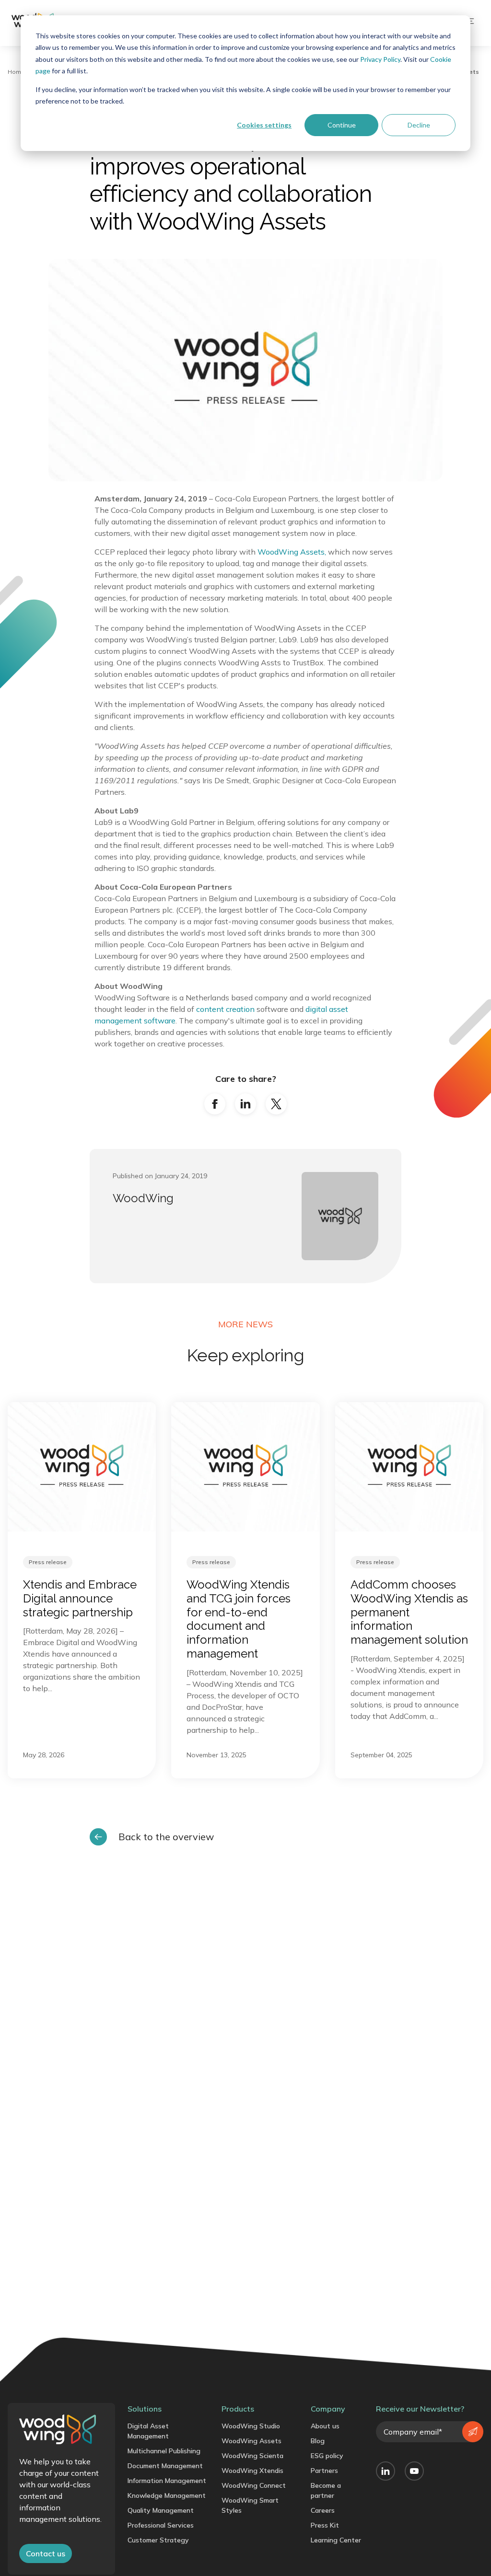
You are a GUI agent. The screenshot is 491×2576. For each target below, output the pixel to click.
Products (238, 2409)
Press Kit (325, 2525)
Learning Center (336, 2540)
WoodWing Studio (251, 2426)
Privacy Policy (380, 59)
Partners (324, 2471)
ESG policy (327, 2456)
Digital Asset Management (148, 2431)
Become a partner (326, 2490)
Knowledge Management (167, 2495)
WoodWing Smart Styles (250, 2505)
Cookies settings (264, 125)
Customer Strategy (158, 2540)
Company (328, 2409)
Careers (323, 2510)
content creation (226, 1009)
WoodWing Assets (251, 2441)
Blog (318, 2441)
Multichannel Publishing (164, 2451)
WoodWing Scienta (252, 2456)
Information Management (167, 2481)
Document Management (165, 2466)
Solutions (145, 2409)
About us (325, 2426)
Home (16, 72)
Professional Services (161, 2525)
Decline (419, 125)
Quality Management (161, 2510)
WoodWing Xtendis (252, 2471)
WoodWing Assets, (292, 552)
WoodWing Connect (254, 2485)
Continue (342, 125)
